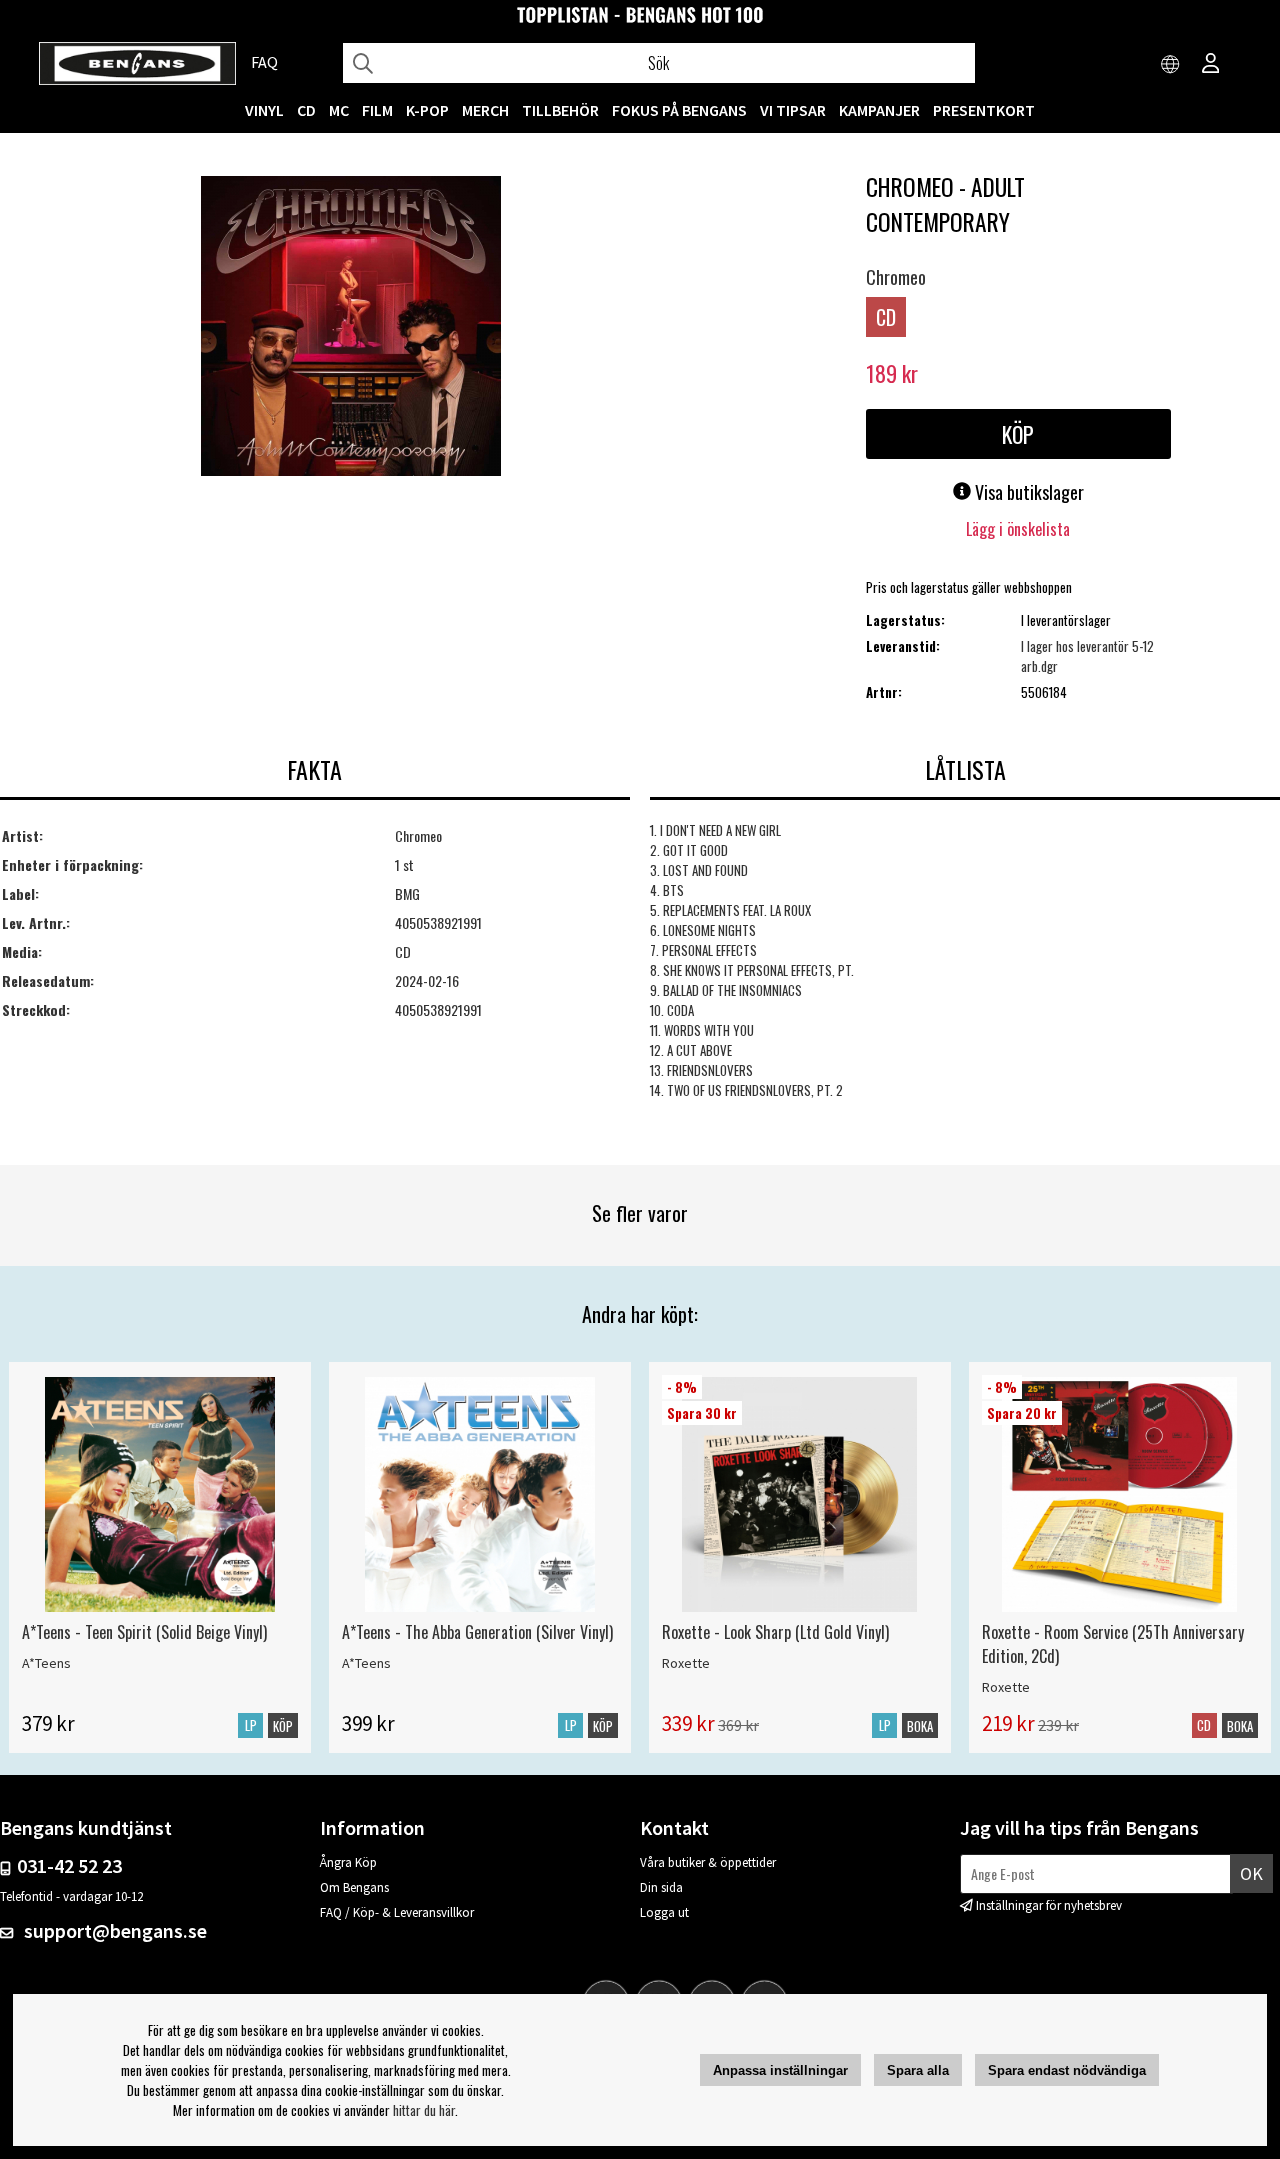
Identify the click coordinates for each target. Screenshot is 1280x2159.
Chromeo (896, 277)
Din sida (661, 1887)
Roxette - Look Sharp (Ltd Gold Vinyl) (775, 1632)
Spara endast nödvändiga (1067, 2070)
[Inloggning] (1211, 65)
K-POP (427, 110)
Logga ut (664, 1912)
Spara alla (918, 2070)
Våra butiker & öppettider (708, 1862)
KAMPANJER (879, 110)
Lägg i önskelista (1018, 529)
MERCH (485, 110)
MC (339, 110)
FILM (377, 110)
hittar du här (424, 2110)
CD (306, 110)
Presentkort (984, 110)
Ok (1251, 1873)
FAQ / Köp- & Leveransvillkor (397, 1912)
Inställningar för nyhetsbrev (1049, 1905)
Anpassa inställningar (780, 2070)
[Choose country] (1171, 65)
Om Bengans (354, 1887)
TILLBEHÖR (560, 110)
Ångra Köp (348, 1862)
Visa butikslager (1027, 492)
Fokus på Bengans (679, 110)
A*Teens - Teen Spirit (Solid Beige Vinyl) (144, 1632)
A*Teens (46, 1663)
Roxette (686, 1663)
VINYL (264, 110)
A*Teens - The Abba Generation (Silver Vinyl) (477, 1632)
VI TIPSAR (793, 110)
